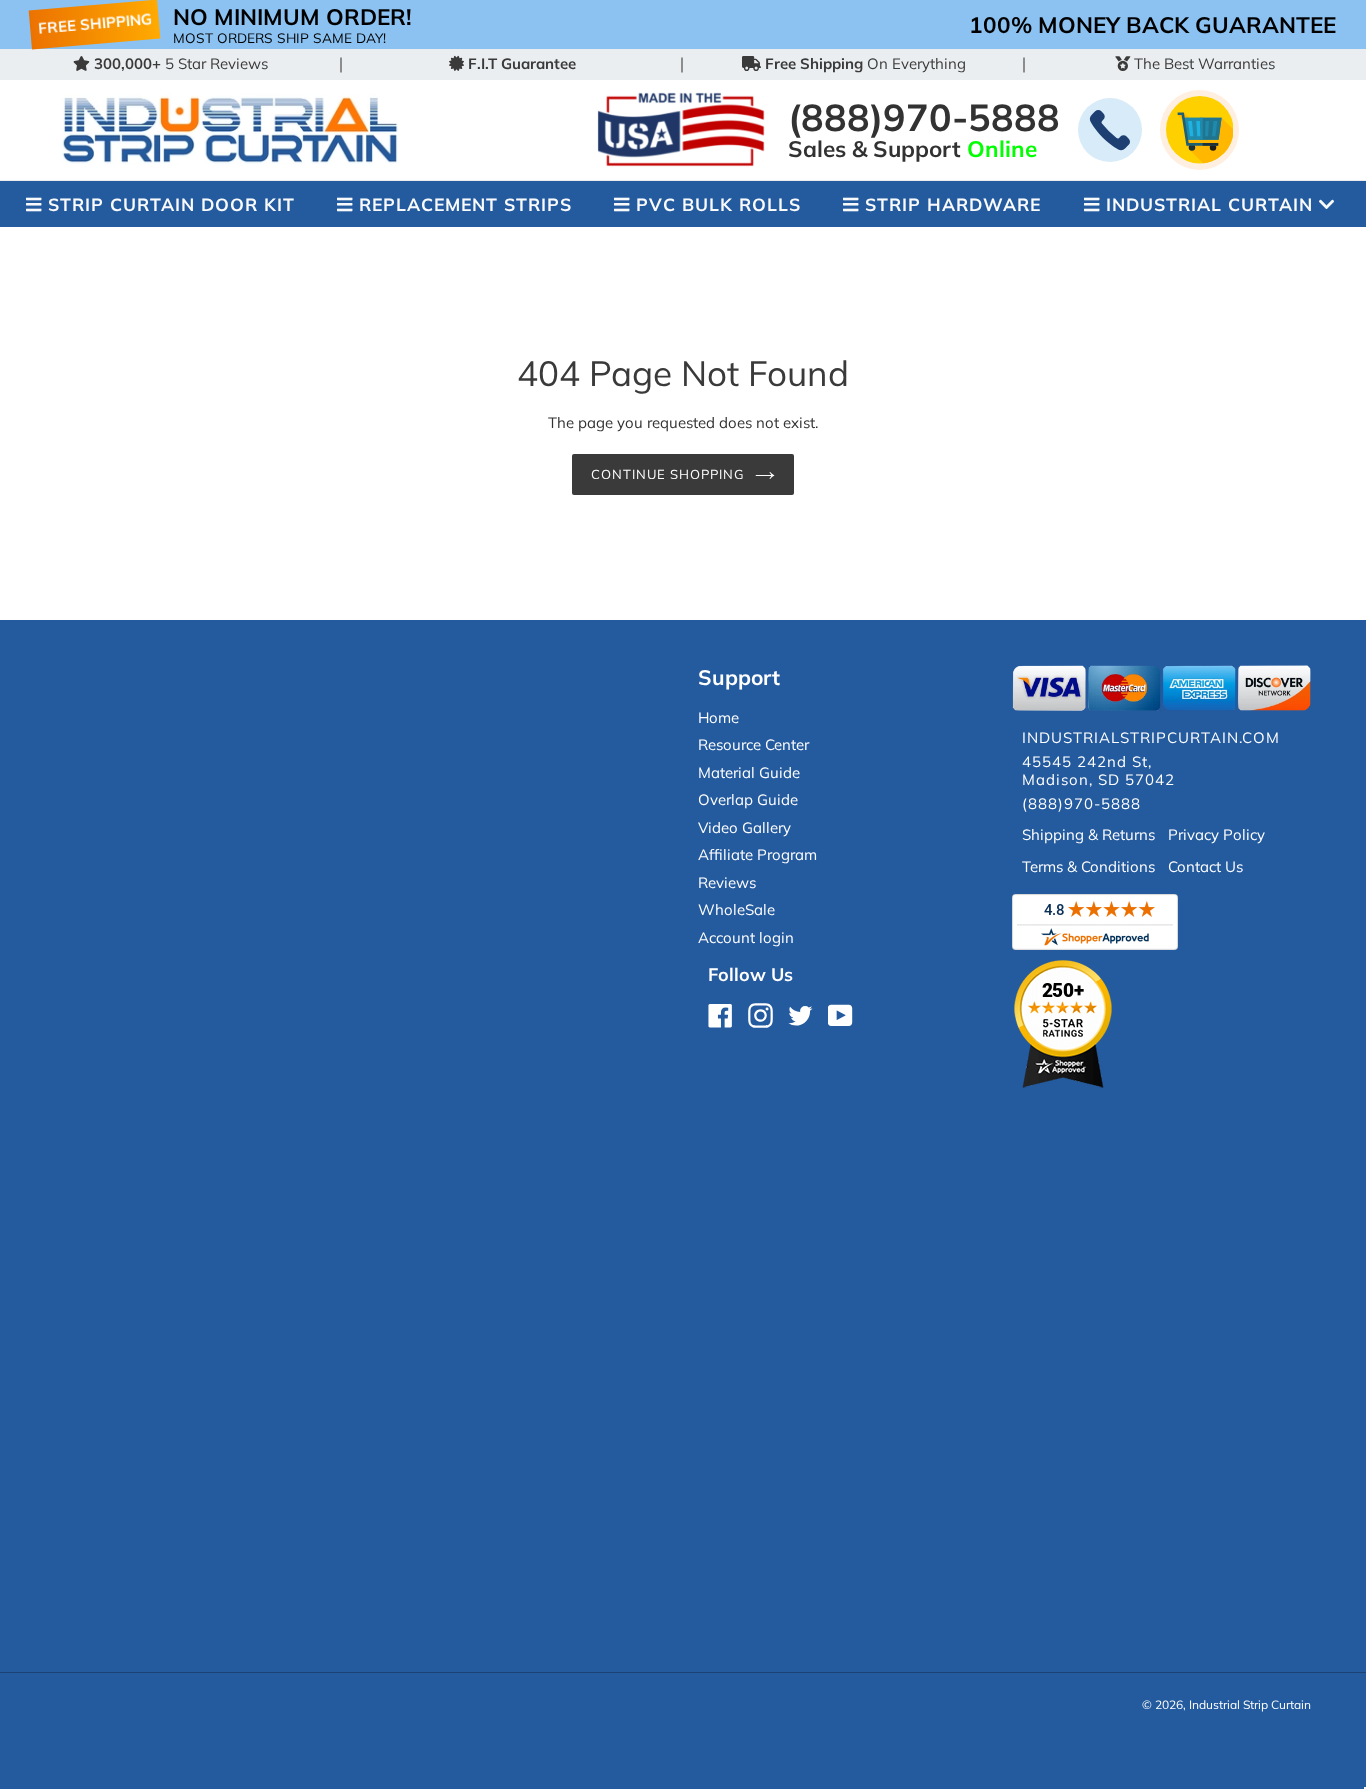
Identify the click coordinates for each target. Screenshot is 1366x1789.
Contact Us (1205, 866)
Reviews (727, 882)
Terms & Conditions (1088, 866)
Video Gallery (744, 827)
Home (718, 717)
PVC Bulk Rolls (718, 204)
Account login (746, 937)
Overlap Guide (748, 799)
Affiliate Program (757, 854)
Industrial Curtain (1209, 204)
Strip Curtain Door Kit (171, 204)
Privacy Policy (1216, 834)
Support (739, 677)
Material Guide (749, 772)
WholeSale (736, 909)
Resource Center (753, 744)
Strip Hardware (953, 204)
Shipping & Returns (1088, 834)
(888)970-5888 (924, 116)
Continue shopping (668, 474)
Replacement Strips (465, 204)
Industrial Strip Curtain (1250, 1704)
